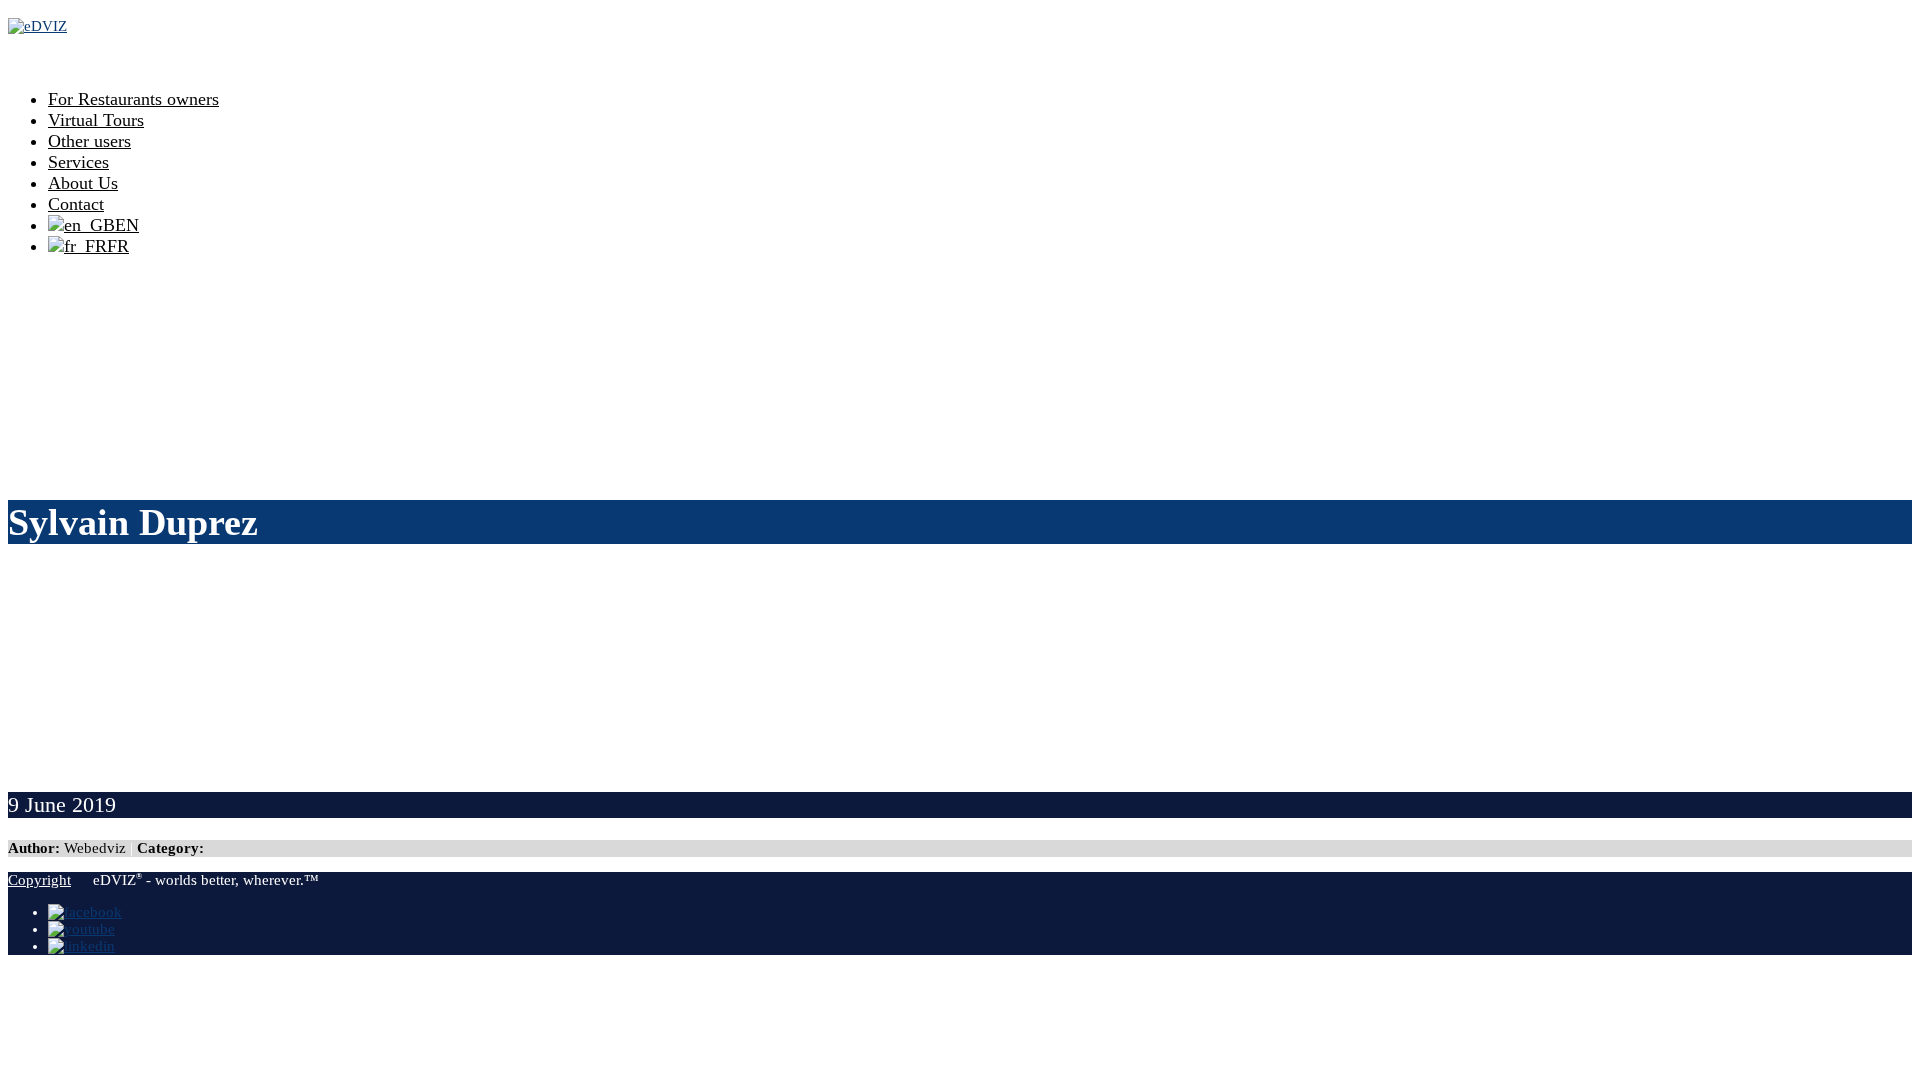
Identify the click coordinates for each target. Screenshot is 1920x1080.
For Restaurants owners (133, 99)
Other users (89, 141)
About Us (83, 183)
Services (78, 162)
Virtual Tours (96, 120)
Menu (34, 57)
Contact (76, 204)
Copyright (39, 880)
